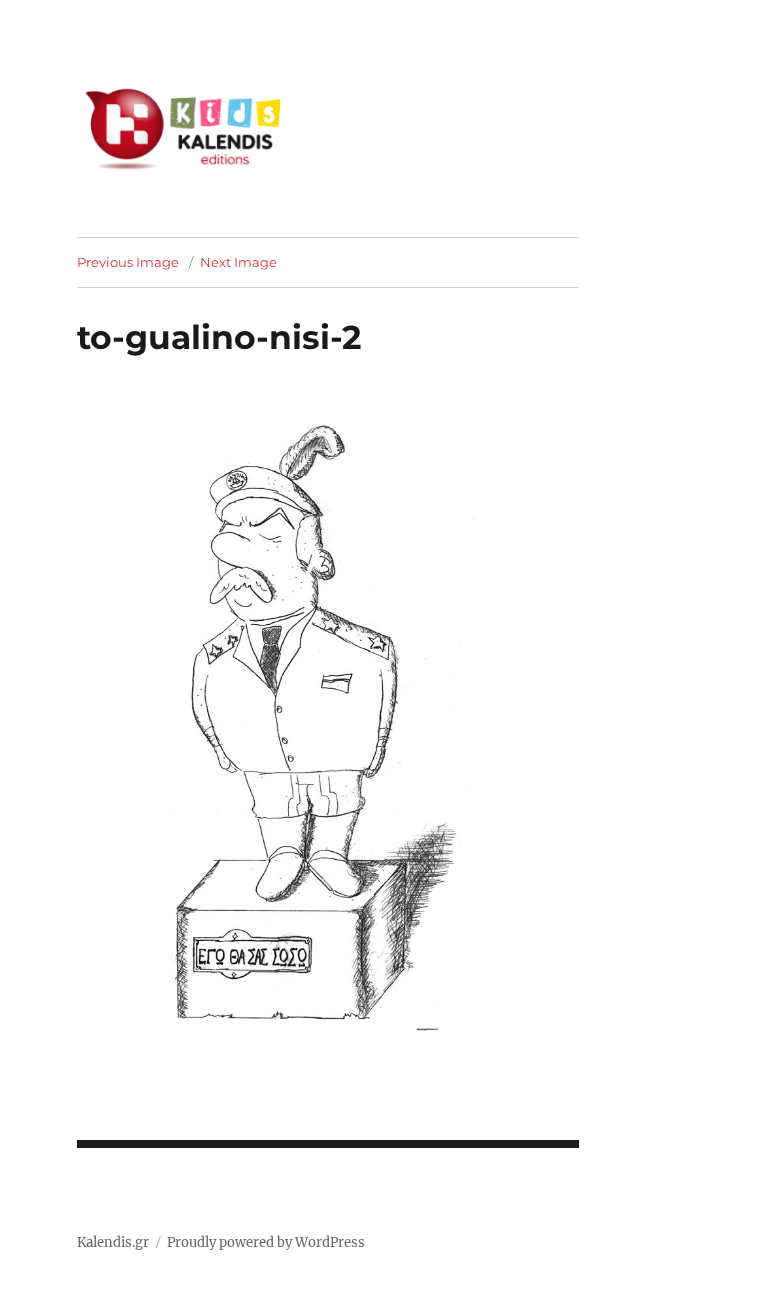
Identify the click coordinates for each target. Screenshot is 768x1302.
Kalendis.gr (113, 1242)
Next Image (238, 262)
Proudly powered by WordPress (266, 1242)
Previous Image (128, 262)
